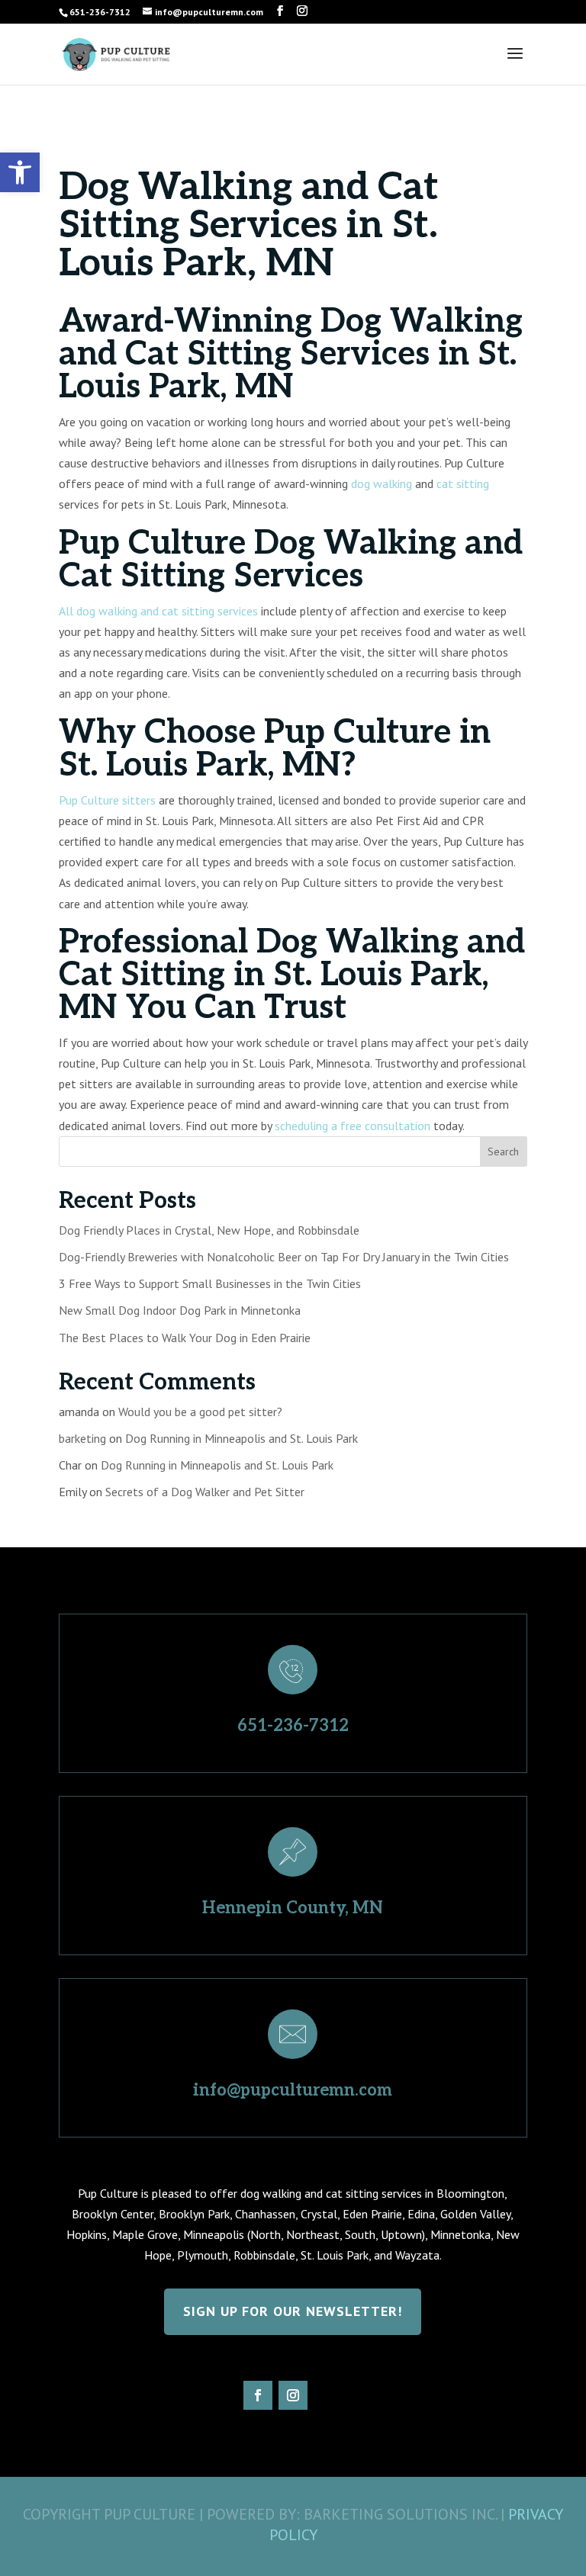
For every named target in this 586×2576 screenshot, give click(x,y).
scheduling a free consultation (353, 1126)
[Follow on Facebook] (258, 2395)
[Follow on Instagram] (293, 2395)
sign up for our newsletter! (293, 2311)
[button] (20, 172)
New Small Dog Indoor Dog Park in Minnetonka (180, 1310)
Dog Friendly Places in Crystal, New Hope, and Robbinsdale (209, 1230)
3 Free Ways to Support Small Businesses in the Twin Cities (210, 1283)
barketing (82, 1438)
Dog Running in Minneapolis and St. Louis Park (241, 1438)
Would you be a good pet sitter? (200, 1412)
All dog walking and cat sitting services (158, 611)
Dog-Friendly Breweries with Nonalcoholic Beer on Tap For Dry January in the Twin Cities (284, 1257)
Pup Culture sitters (107, 800)
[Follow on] (328, 2395)
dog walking (382, 483)
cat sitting (463, 483)
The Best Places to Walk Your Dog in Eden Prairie (185, 1338)
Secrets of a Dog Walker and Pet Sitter (205, 1492)
